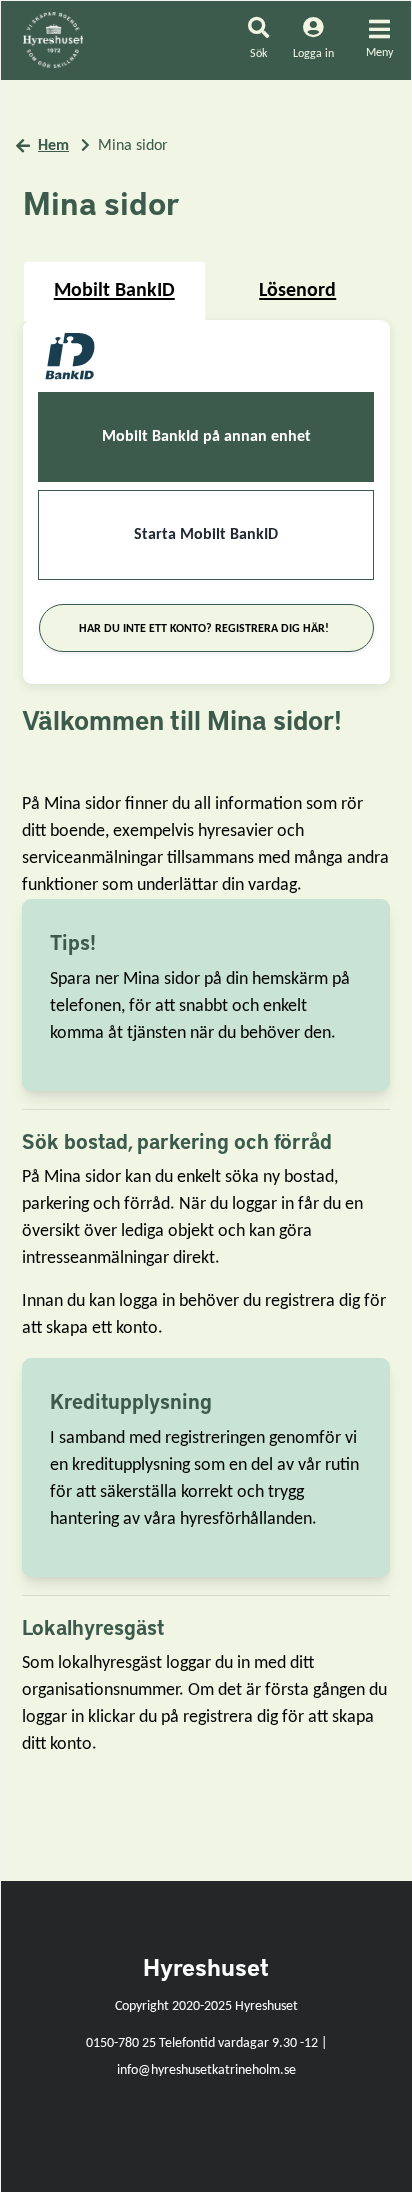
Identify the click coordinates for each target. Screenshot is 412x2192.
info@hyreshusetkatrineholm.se (206, 2070)
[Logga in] (313, 52)
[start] (53, 40)
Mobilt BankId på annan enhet (206, 437)
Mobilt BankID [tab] (114, 291)
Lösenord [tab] (297, 291)
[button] (258, 40)
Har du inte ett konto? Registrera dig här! (204, 629)
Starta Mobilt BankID (206, 535)
